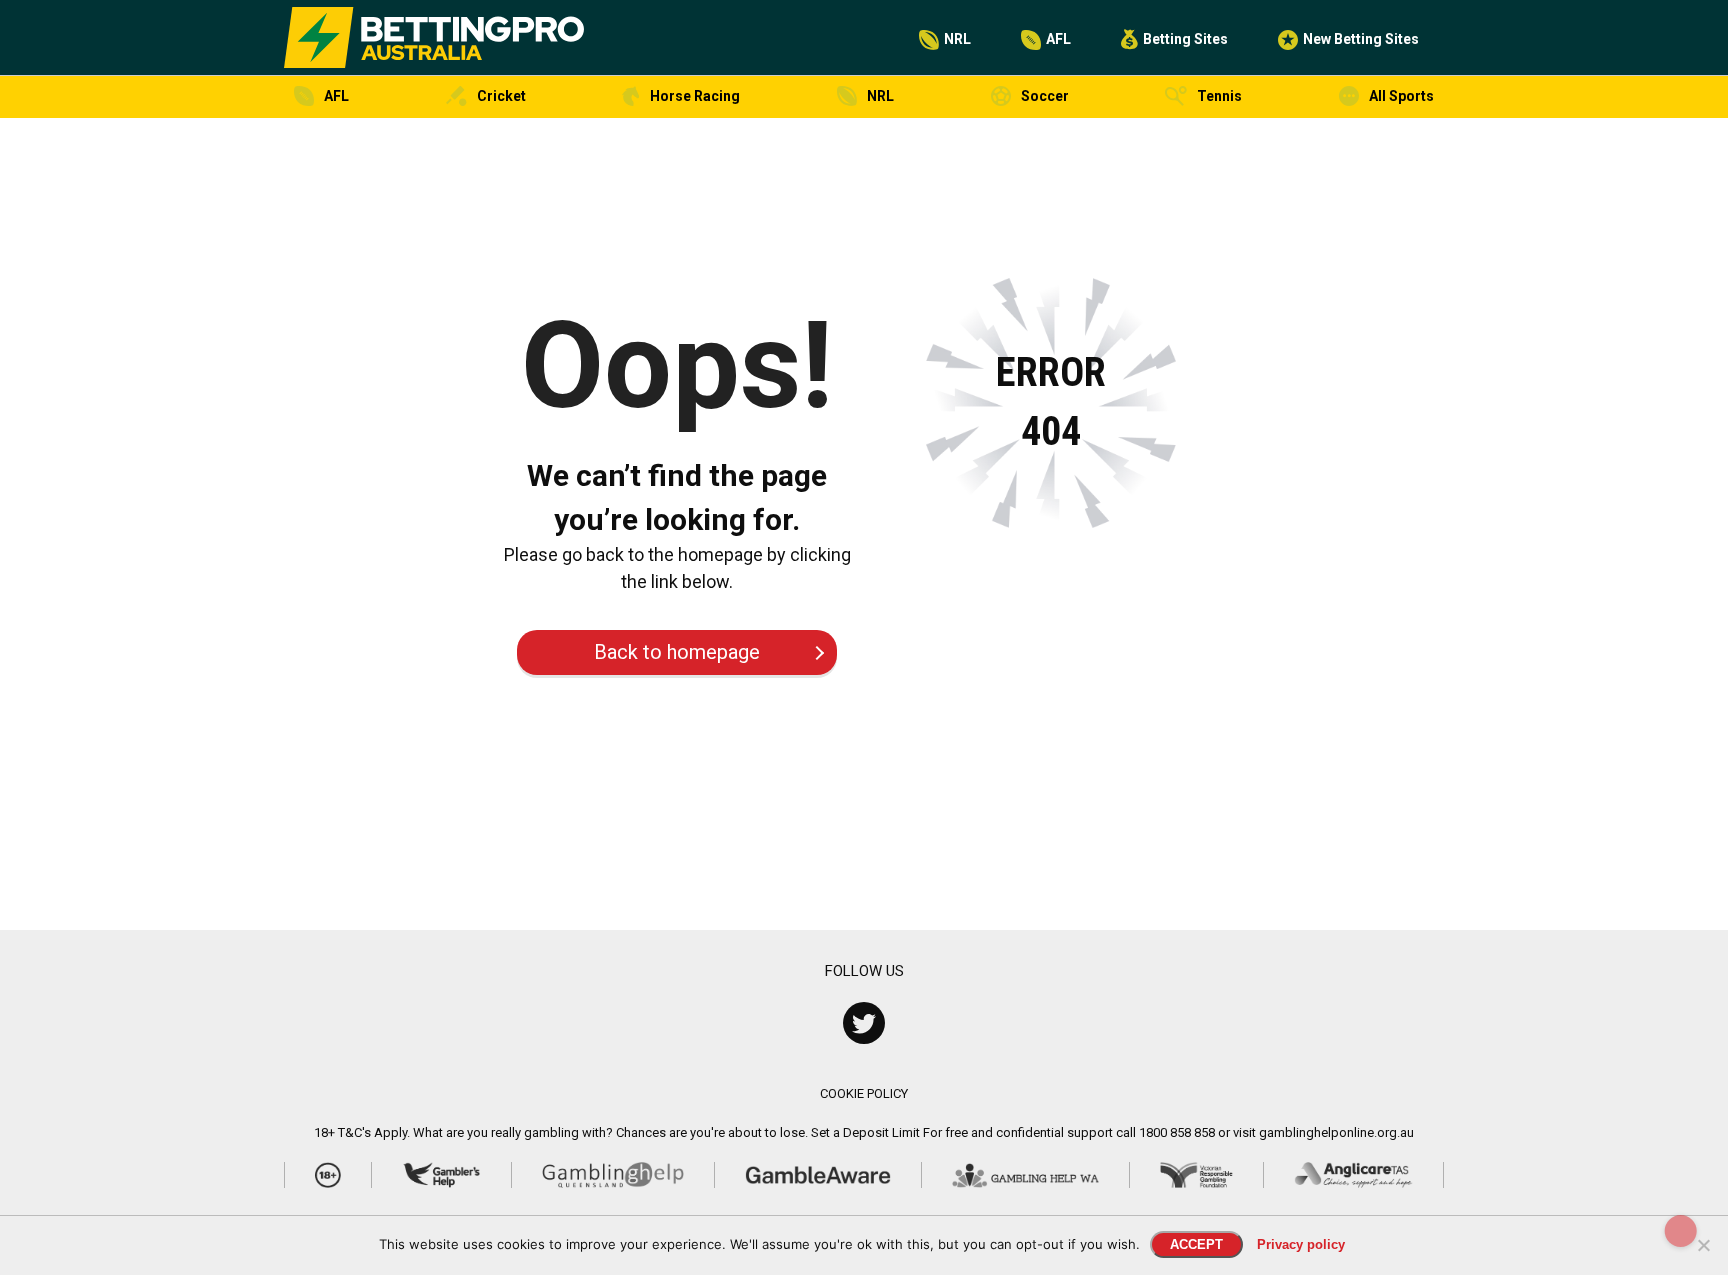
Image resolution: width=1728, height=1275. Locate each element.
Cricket (501, 96)
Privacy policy (1301, 1244)
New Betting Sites (1361, 39)
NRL (957, 39)
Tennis (1219, 96)
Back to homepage (677, 652)
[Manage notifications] (1681, 1231)
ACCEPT (1196, 1244)
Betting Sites (1185, 39)
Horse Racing (695, 96)
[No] (1703, 1245)
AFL (1058, 39)
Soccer (1045, 96)
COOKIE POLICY (864, 1093)
